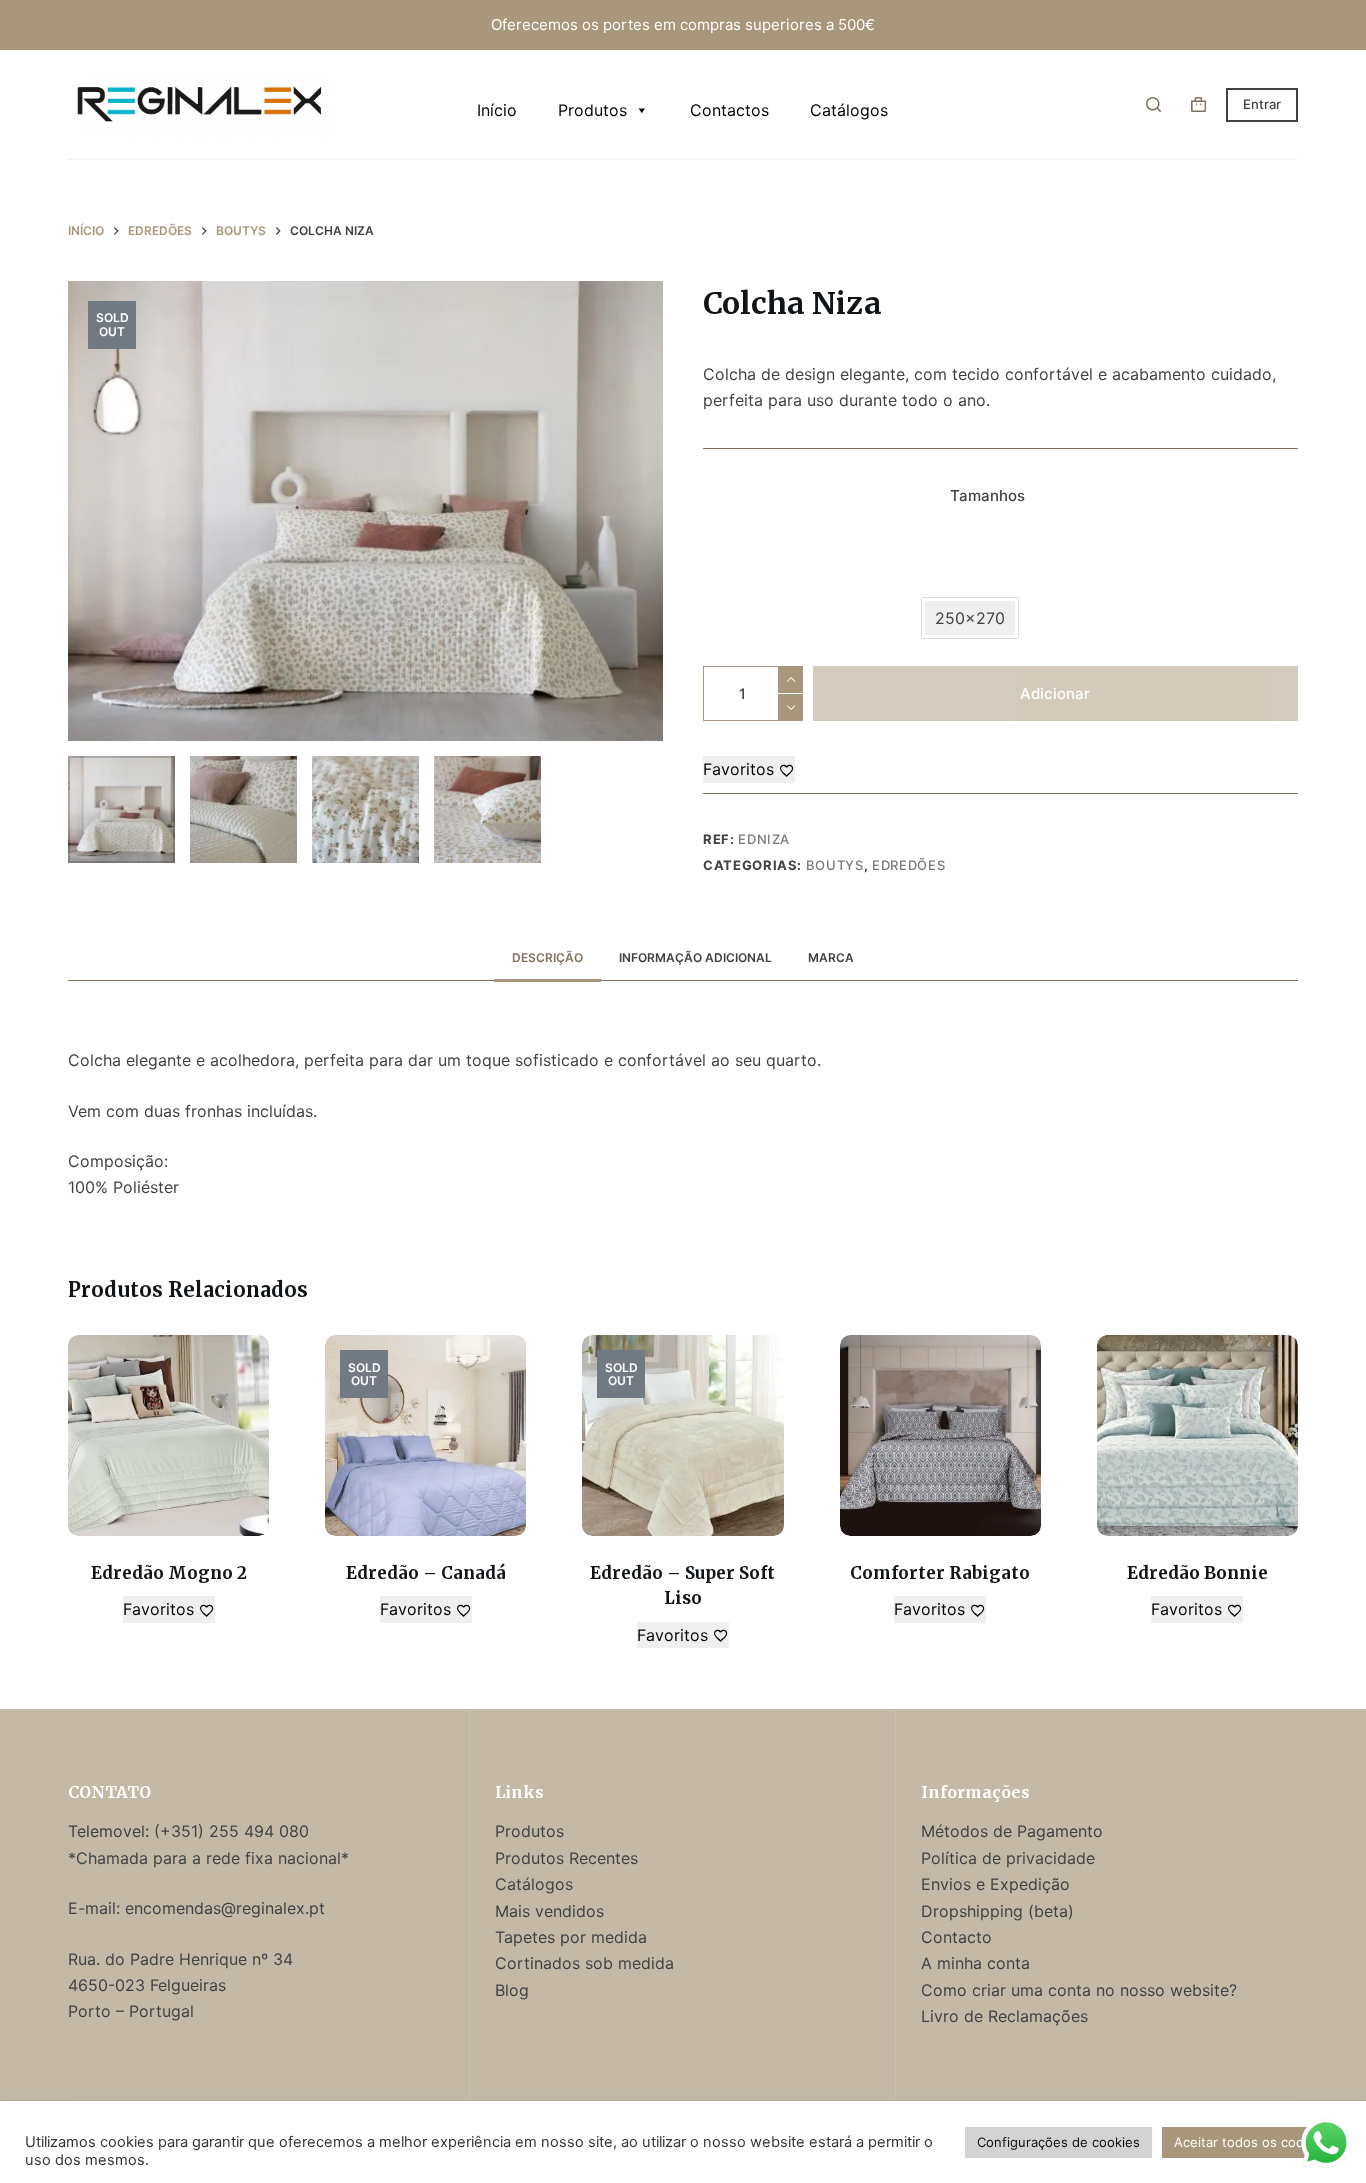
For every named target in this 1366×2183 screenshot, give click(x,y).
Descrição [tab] (547, 957)
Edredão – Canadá (426, 1573)
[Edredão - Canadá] (425, 1435)
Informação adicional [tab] (695, 957)
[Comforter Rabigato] (940, 1435)
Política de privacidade (1008, 1858)
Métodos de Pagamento (1012, 1831)
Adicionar (1055, 693)
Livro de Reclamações (1004, 2016)
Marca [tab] (831, 957)
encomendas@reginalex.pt (225, 1908)
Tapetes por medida (571, 1937)
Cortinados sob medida (584, 1963)
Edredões (908, 865)
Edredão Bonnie (1197, 1573)
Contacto (956, 1937)
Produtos (592, 110)
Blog (512, 1990)
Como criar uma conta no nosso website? (1079, 1990)
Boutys (835, 865)
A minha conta (975, 1963)
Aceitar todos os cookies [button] (1251, 2142)
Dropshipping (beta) (997, 1911)
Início (497, 110)
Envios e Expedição (995, 1884)
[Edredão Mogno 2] (168, 1435)
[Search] (1153, 104)
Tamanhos (987, 495)
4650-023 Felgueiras (147, 1985)
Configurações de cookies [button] (1058, 2142)
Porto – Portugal (131, 2011)
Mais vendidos (549, 1911)
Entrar (1262, 104)
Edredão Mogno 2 (169, 1573)
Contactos (729, 110)
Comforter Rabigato (940, 1573)
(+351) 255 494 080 (234, 1831)
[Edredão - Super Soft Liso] (682, 1435)
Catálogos (849, 110)
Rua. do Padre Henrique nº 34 (180, 1959)
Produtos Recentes (566, 1858)
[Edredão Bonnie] (1197, 1435)
